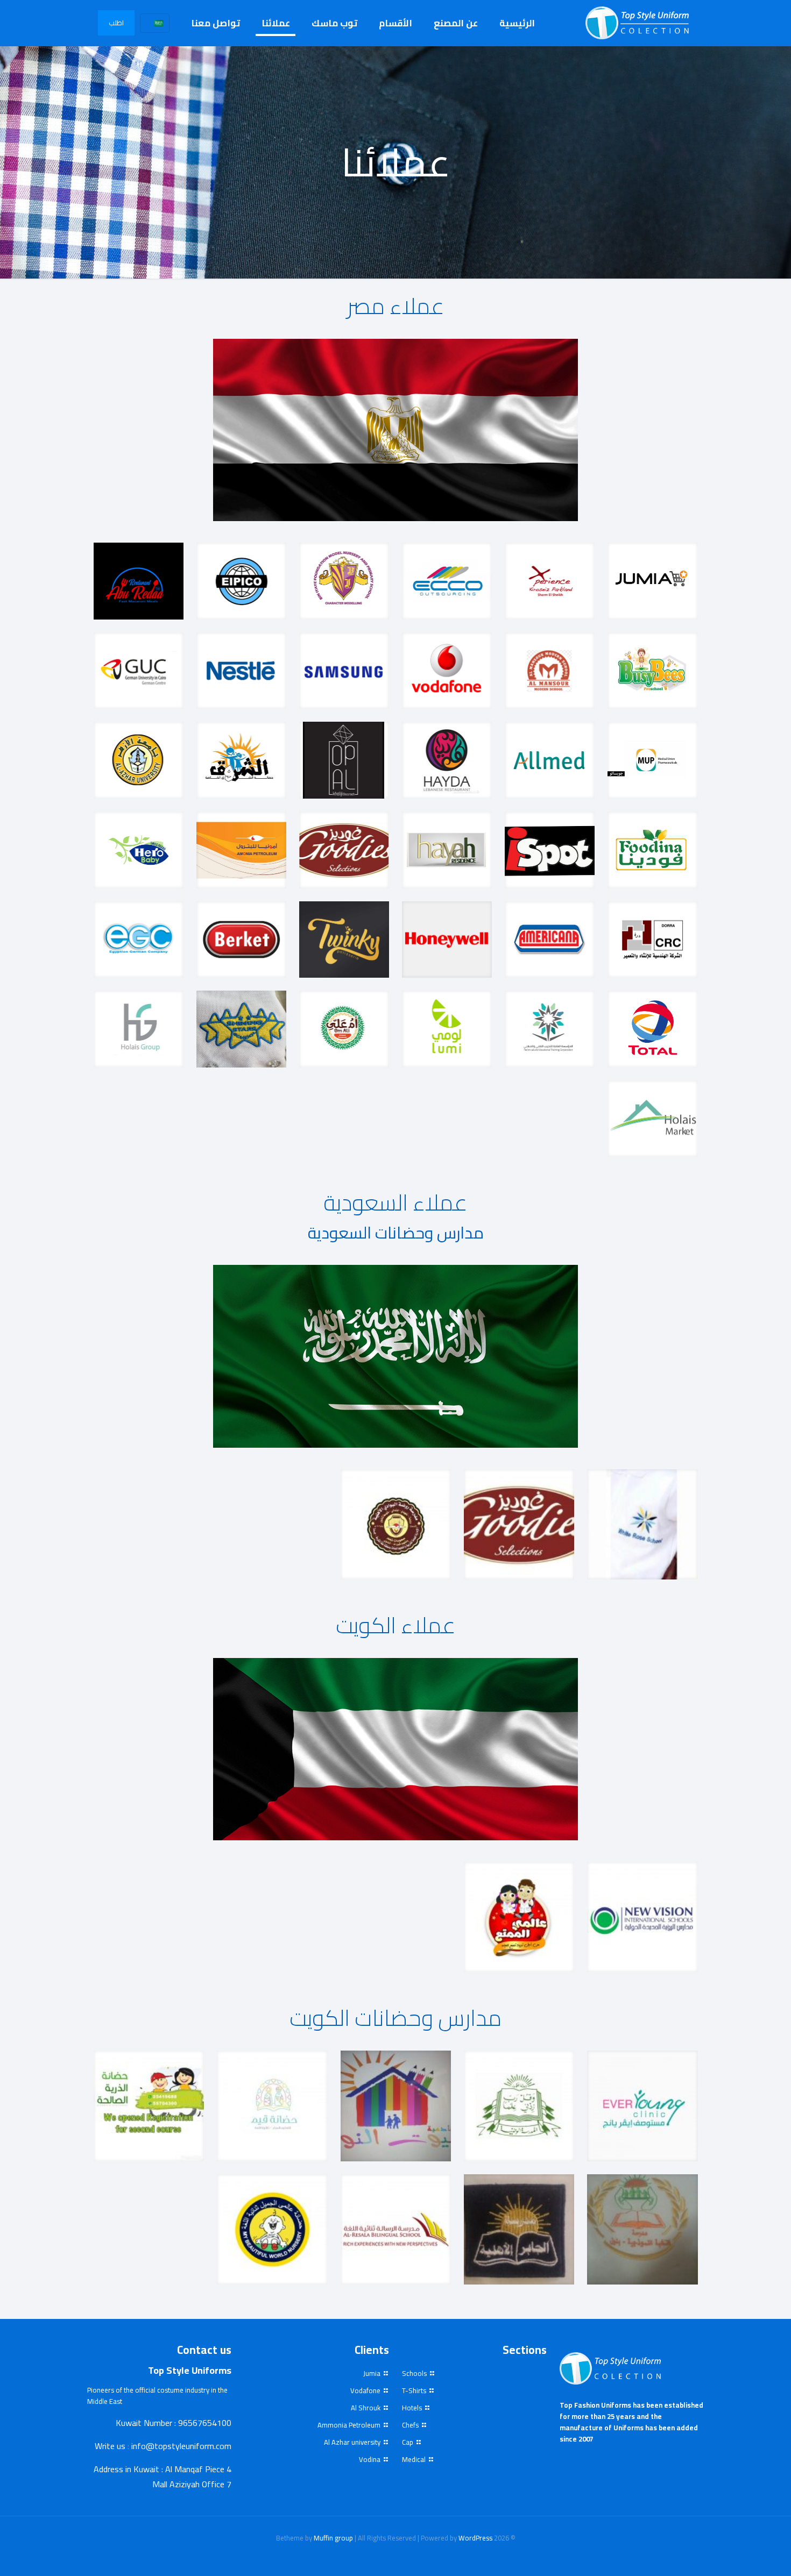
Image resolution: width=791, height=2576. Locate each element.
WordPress (475, 2538)
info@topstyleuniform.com (181, 2446)
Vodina (370, 2459)
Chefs (410, 2425)
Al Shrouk (366, 2408)
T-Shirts (414, 2390)
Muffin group (333, 2538)
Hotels (412, 2408)
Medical (414, 2459)
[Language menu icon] (155, 23)
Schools (414, 2373)
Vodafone (365, 2390)
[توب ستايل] (640, 23)
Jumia (372, 2373)
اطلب (116, 23)
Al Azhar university (352, 2442)
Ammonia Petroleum (349, 2425)
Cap (408, 2442)
